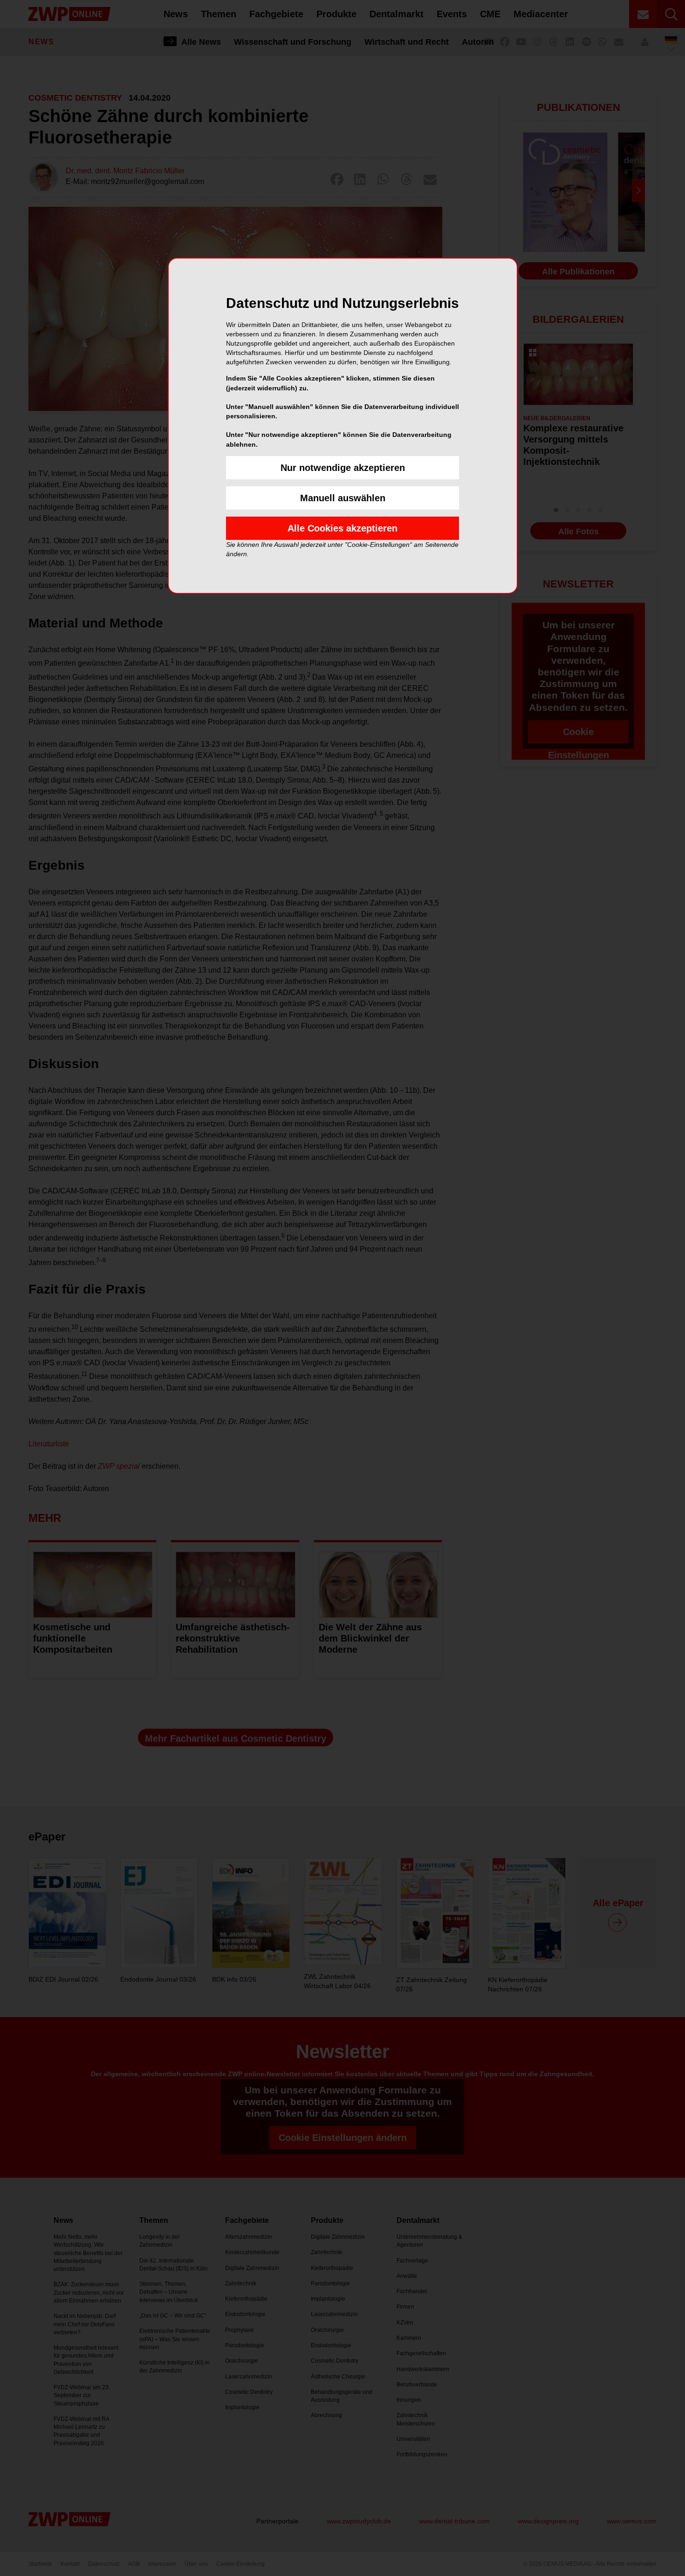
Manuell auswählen (343, 498)
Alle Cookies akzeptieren (342, 528)
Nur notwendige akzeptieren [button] (343, 468)
